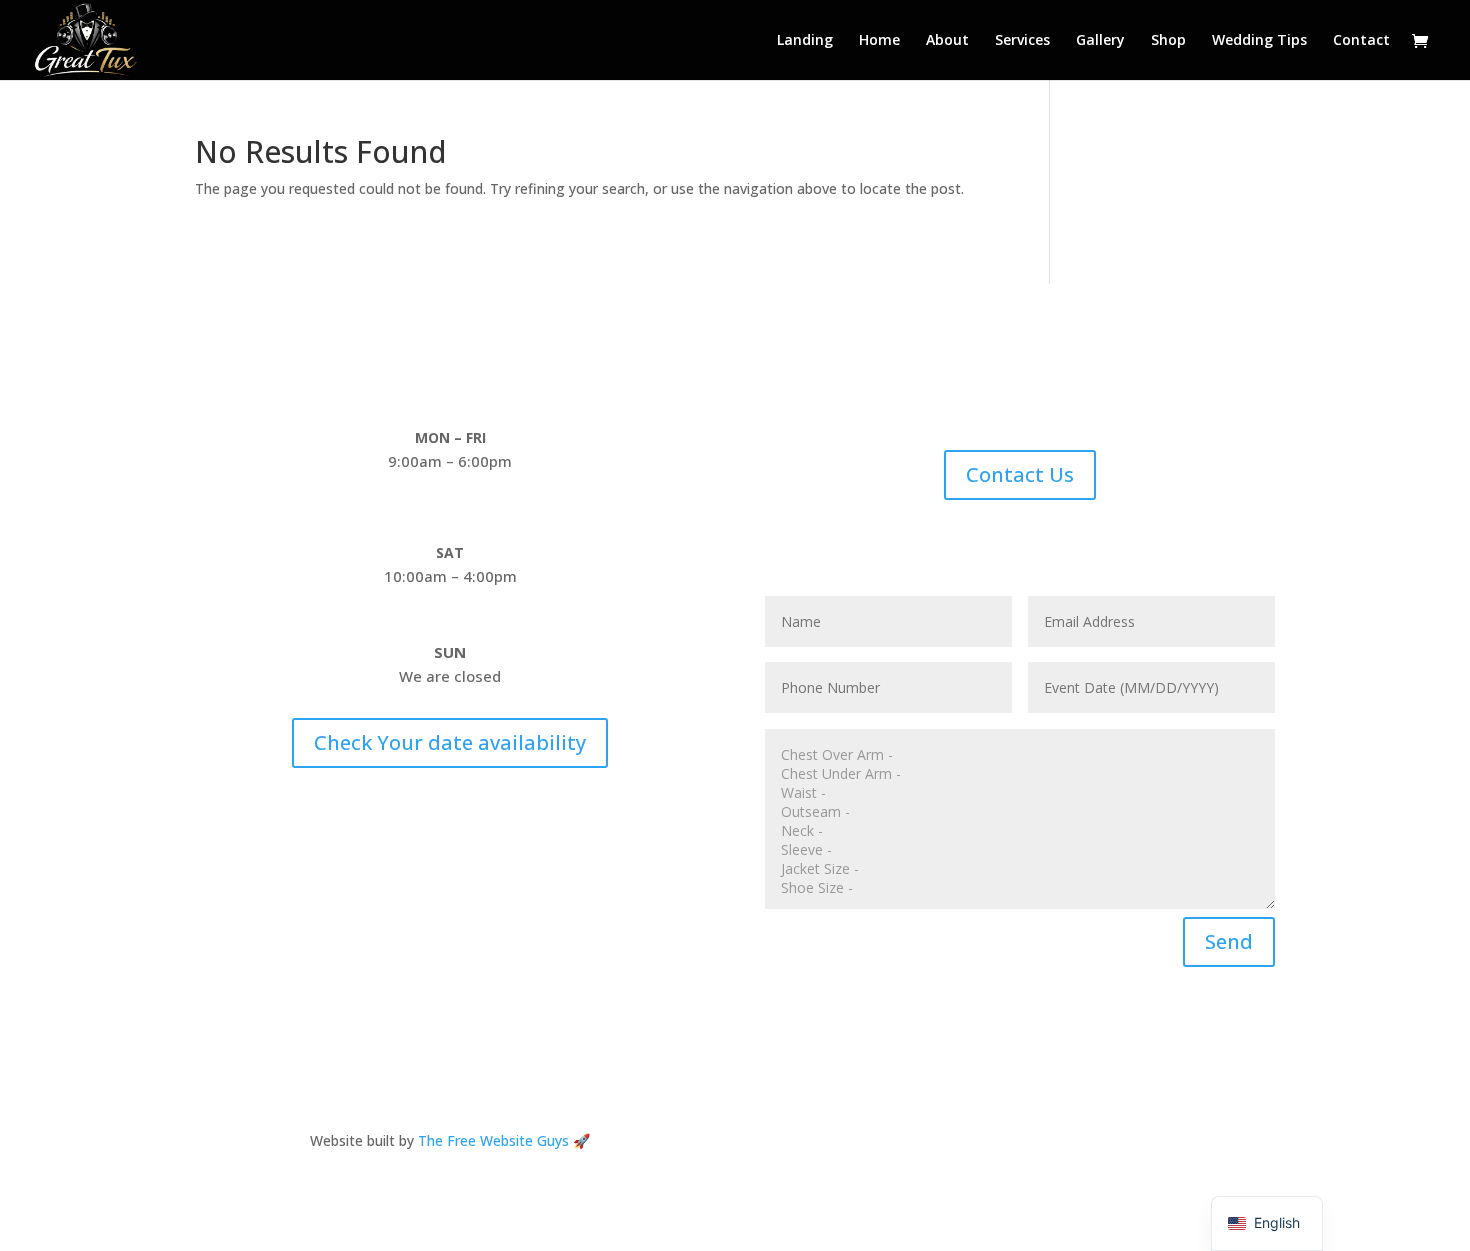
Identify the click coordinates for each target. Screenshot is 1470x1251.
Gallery (1100, 41)
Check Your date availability (450, 742)
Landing (805, 41)
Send (1229, 941)
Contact (1361, 41)
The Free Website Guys (493, 1140)
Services (1022, 41)
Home (879, 41)
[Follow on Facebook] (1020, 1145)
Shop (1168, 41)
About (947, 41)
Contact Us (1020, 474)
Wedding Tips (1259, 41)
